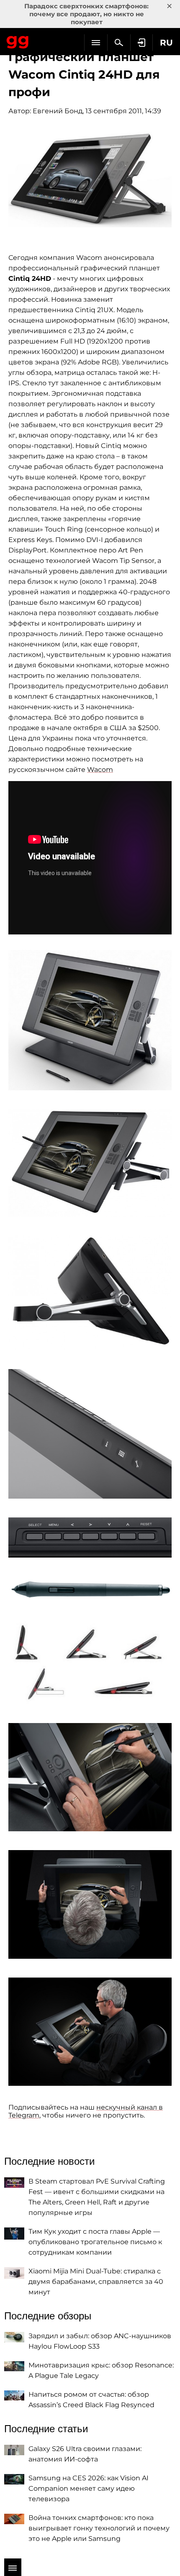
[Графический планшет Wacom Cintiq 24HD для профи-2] (90, 1020)
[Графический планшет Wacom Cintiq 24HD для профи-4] (90, 1293)
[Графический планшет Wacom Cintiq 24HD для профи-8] (90, 1661)
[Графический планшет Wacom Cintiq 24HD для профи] (90, 179)
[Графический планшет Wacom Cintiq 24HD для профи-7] (90, 1588)
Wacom (100, 770)
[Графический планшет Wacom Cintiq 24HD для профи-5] (90, 1434)
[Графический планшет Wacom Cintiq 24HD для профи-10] (90, 1904)
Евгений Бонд (58, 111)
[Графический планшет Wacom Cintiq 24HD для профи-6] (90, 1537)
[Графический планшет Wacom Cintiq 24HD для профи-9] (90, 1777)
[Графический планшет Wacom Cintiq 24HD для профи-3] (90, 1163)
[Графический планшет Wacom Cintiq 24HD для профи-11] (90, 2032)
